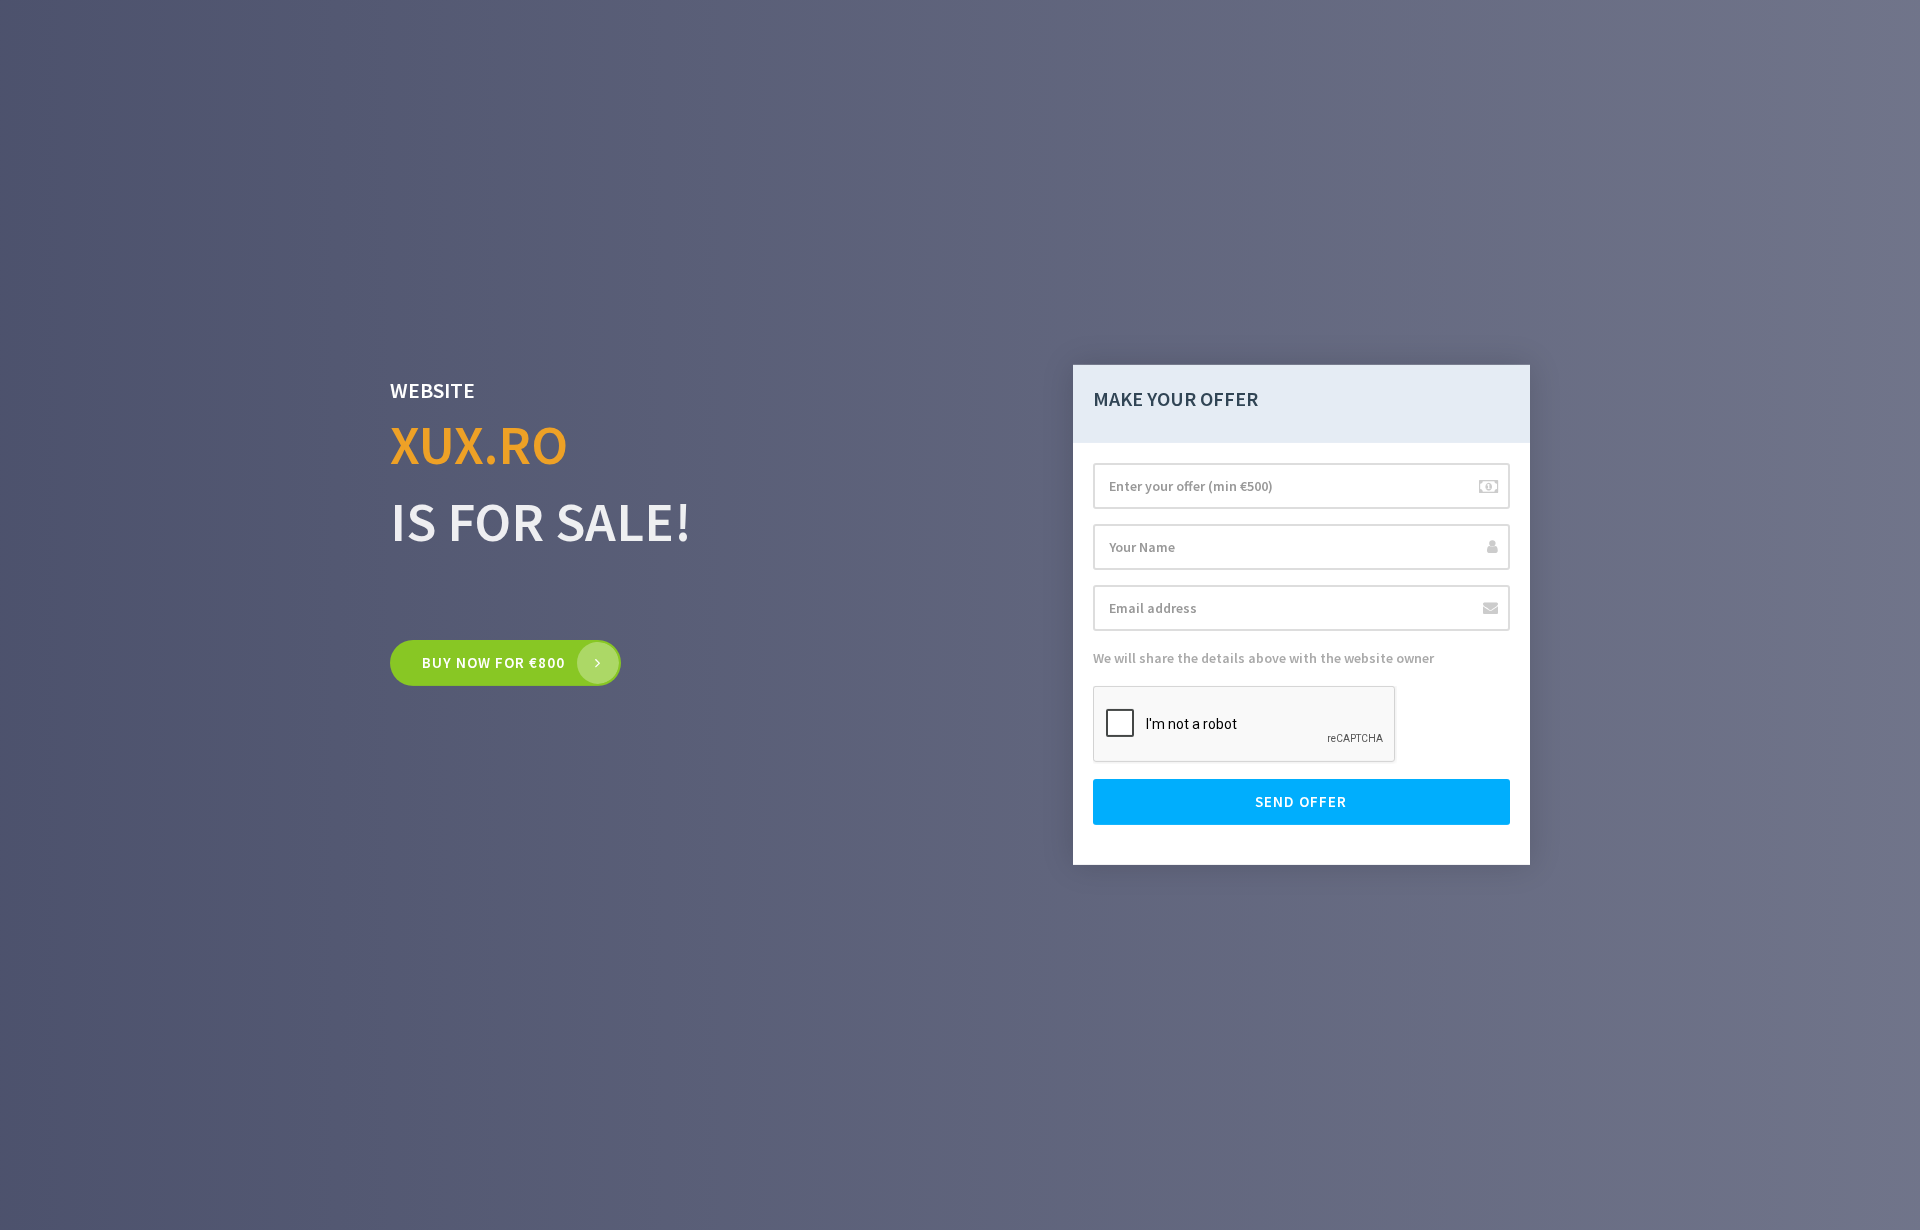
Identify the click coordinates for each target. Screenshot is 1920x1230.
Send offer (1301, 801)
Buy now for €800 (493, 662)
